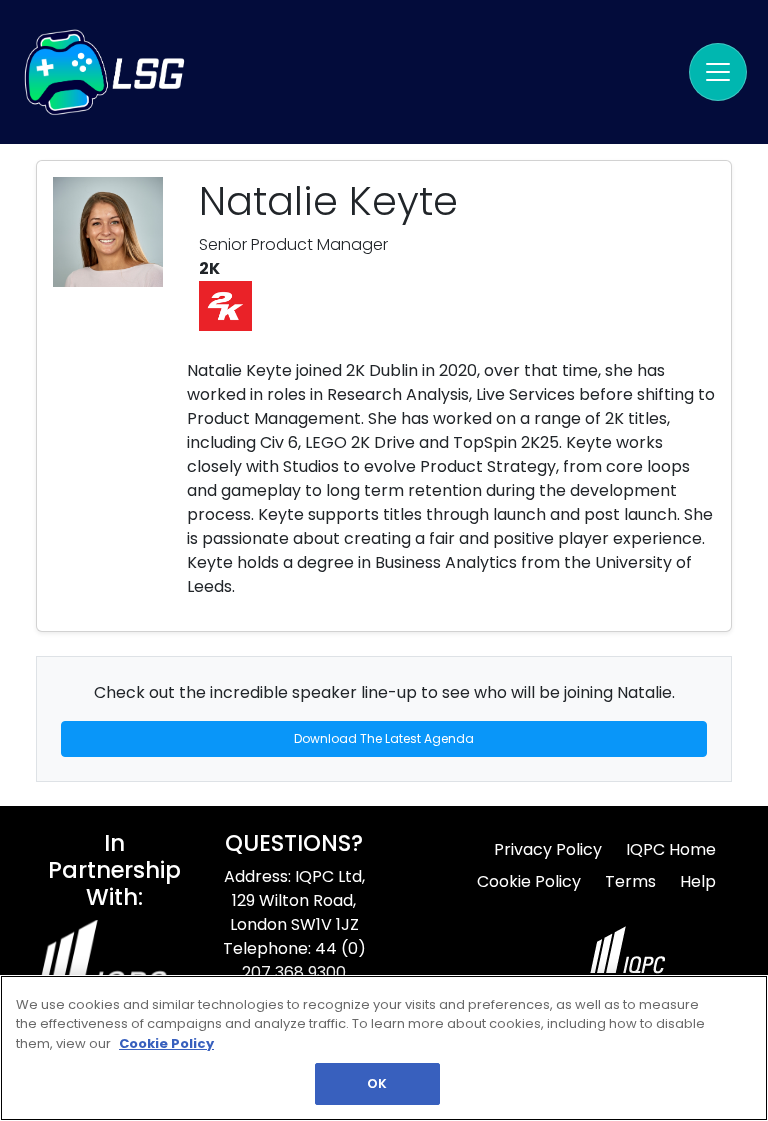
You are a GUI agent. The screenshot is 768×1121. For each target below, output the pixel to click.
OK (377, 1083)
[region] (384, 1048)
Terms (630, 881)
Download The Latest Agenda (384, 738)
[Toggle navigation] (718, 72)
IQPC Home (671, 849)
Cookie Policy (529, 881)
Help (698, 881)
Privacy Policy (548, 849)
